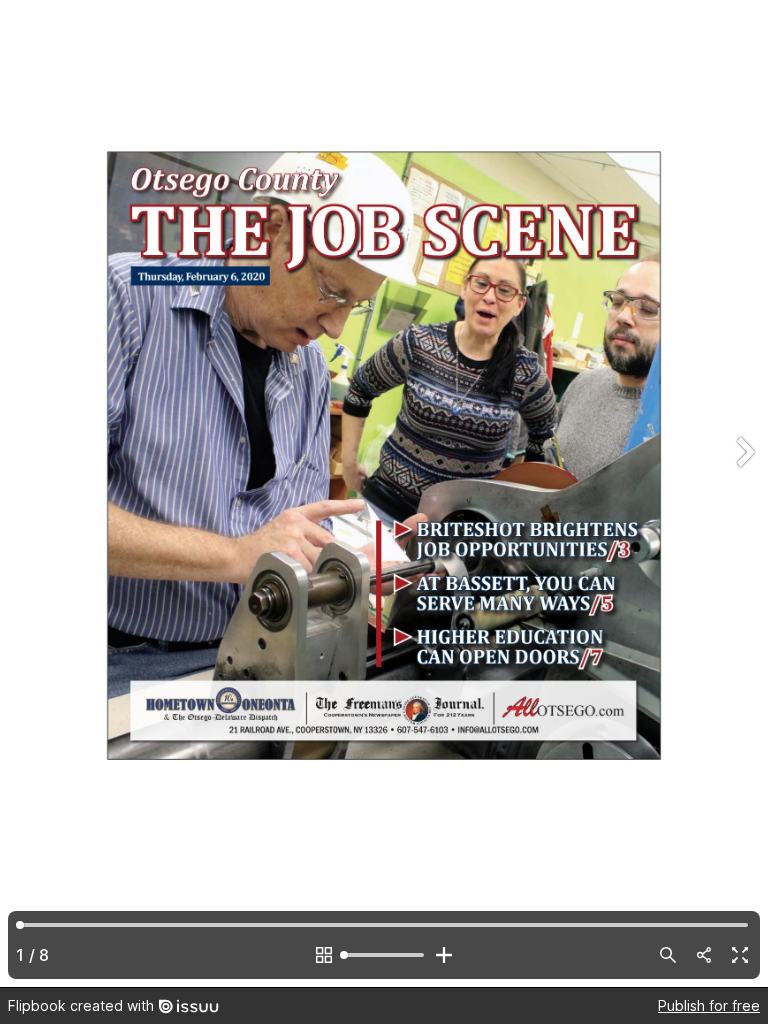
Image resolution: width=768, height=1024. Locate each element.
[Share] (704, 955)
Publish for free (709, 1005)
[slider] (384, 955)
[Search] (668, 955)
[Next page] (744, 493)
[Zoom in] (444, 955)
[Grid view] (324, 955)
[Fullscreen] (740, 955)
